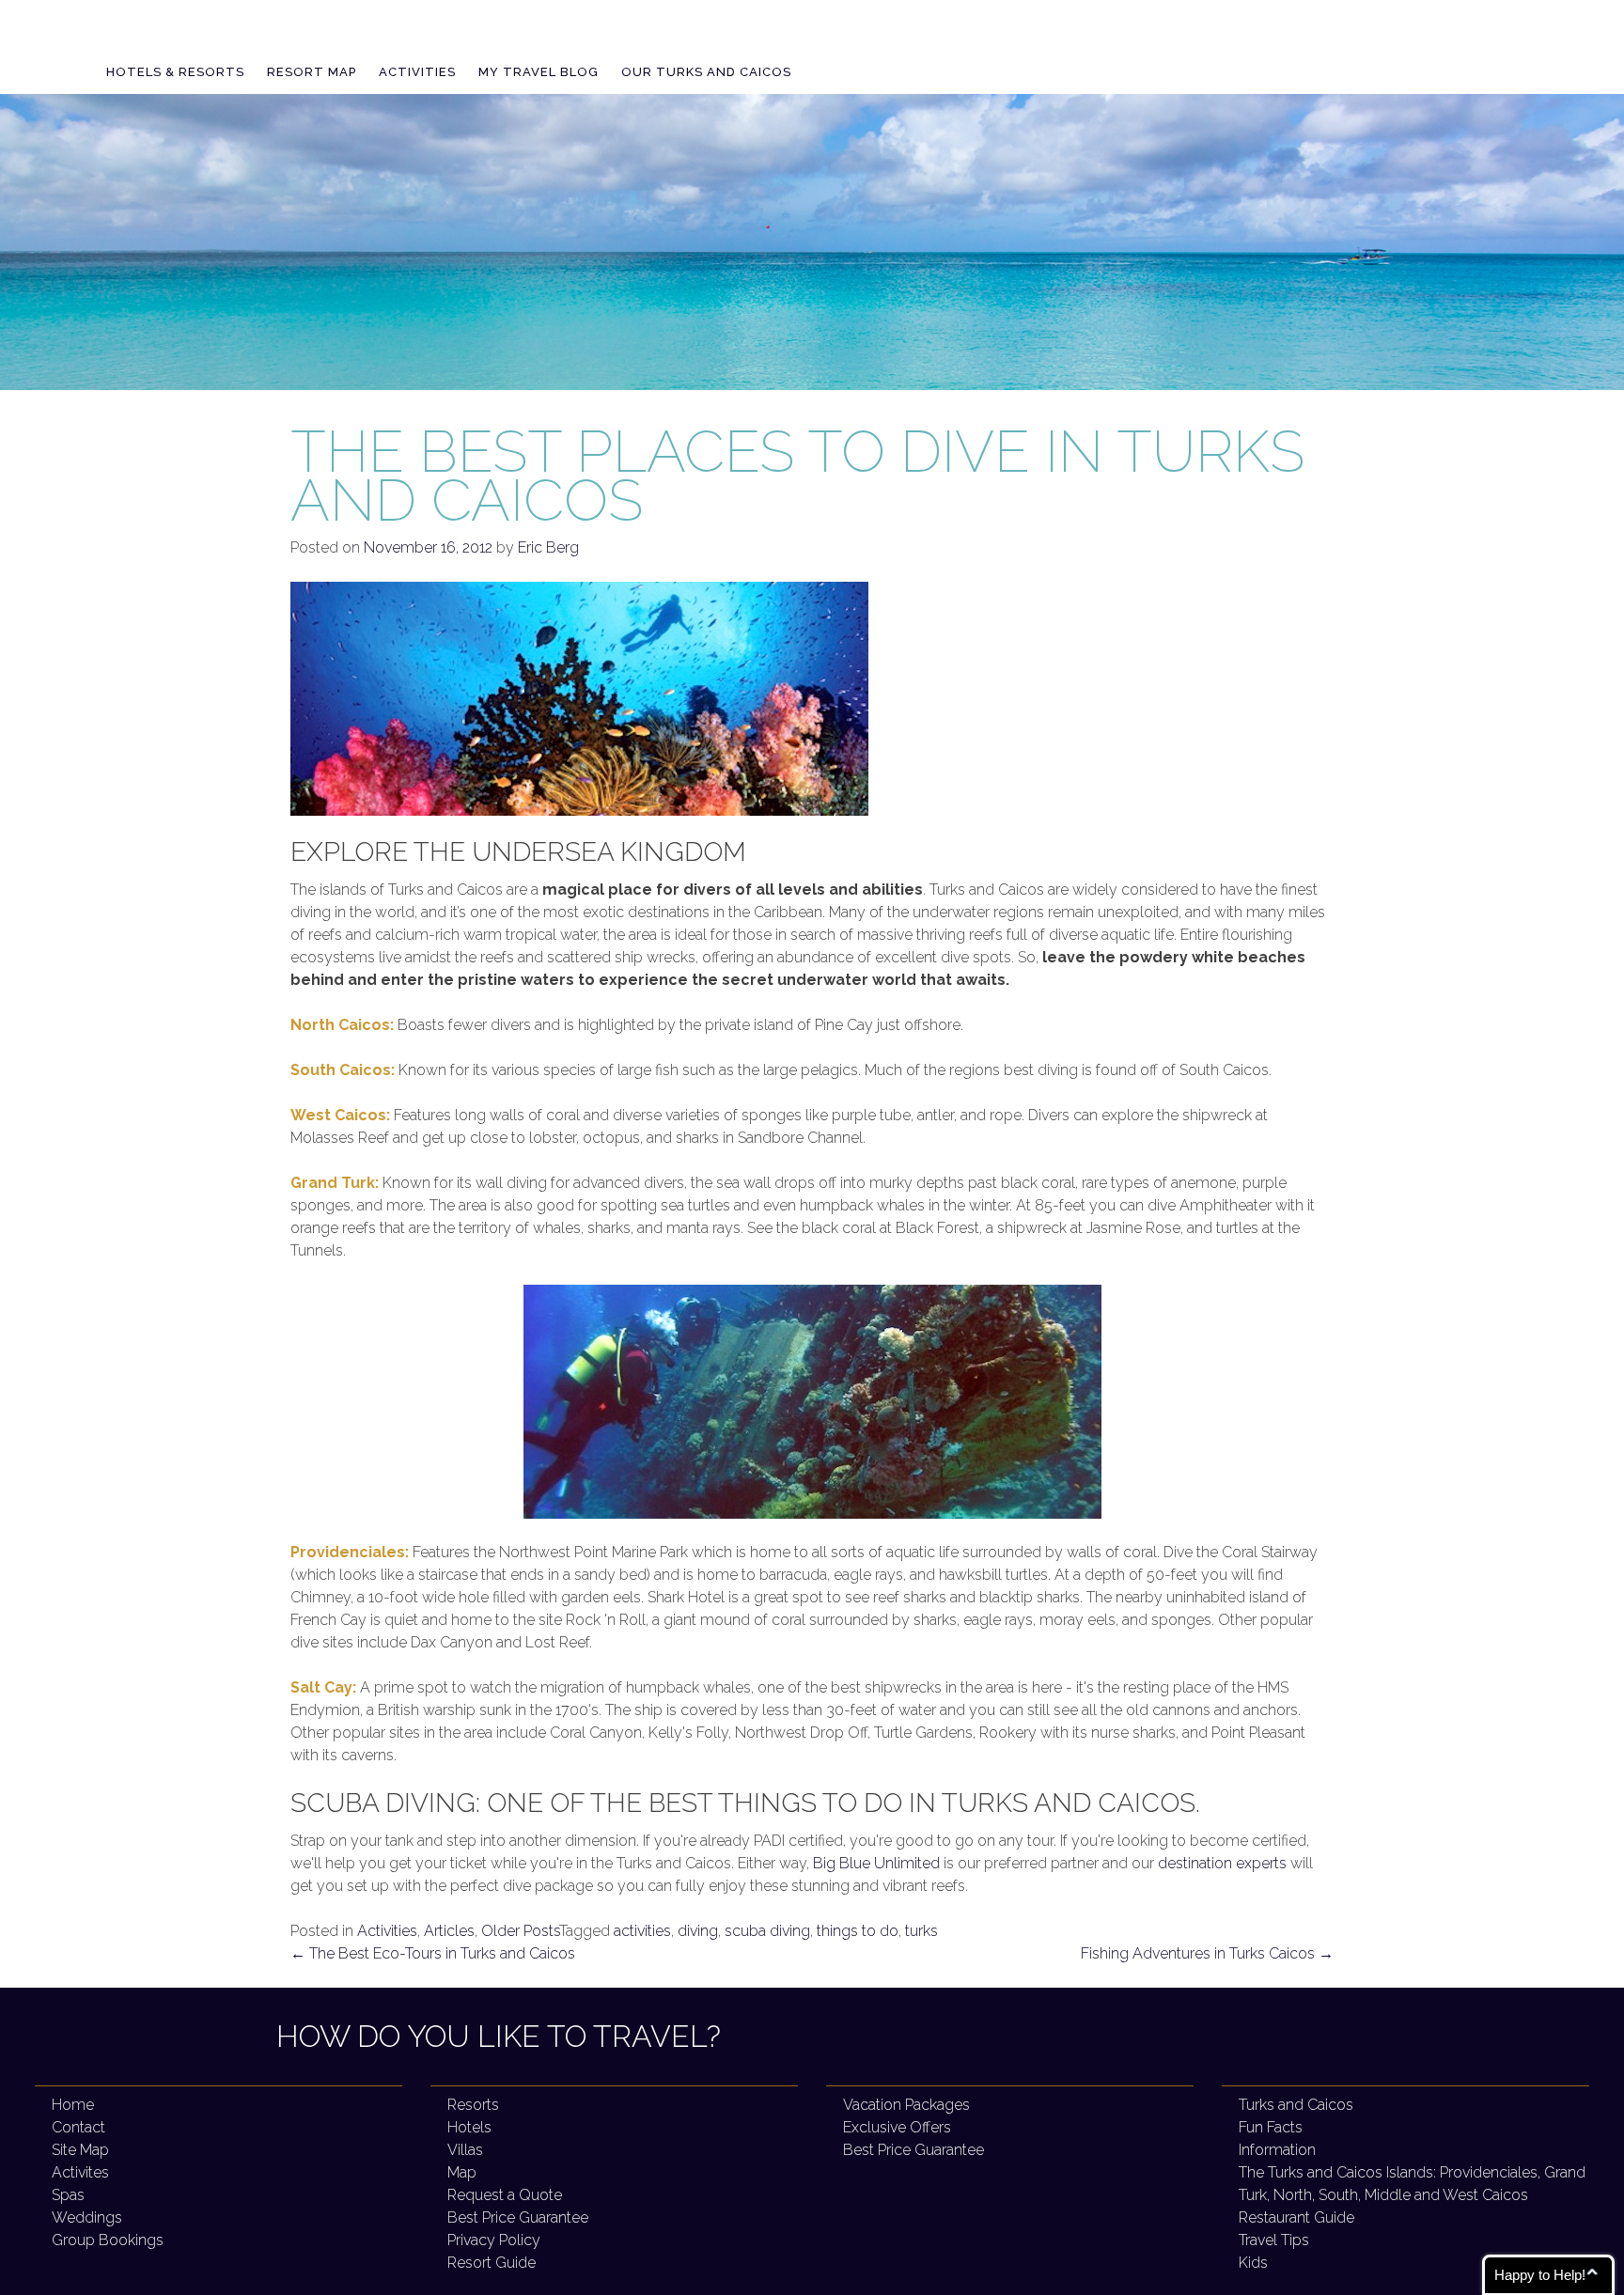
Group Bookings (108, 2240)
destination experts (1222, 1863)
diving (698, 1931)
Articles (449, 1931)
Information (1277, 2150)
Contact (78, 2127)
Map (462, 2172)
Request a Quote (505, 2195)
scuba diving (767, 1931)
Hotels (469, 2127)
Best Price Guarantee (518, 2217)
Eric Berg (548, 547)
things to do (858, 1931)
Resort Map (312, 72)
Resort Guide (492, 2263)
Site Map (80, 2150)
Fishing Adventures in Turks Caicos (1207, 1953)
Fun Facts (1271, 2127)
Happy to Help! (1540, 2275)
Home (73, 2105)
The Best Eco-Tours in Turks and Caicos (433, 1953)
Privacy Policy (494, 2240)
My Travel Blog (539, 72)
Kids (1253, 2263)
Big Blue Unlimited (876, 1863)
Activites (80, 2172)
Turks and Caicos (1296, 2105)
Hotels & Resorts (175, 72)
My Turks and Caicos (260, 39)
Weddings (87, 2217)
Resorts (473, 2105)
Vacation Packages (906, 2105)
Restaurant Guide (1296, 2217)
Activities (417, 72)
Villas (465, 2150)
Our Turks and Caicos (706, 72)
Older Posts (520, 1931)
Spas (68, 2195)
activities (642, 1931)
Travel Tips (1274, 2240)
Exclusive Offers (897, 2127)
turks (921, 1931)
